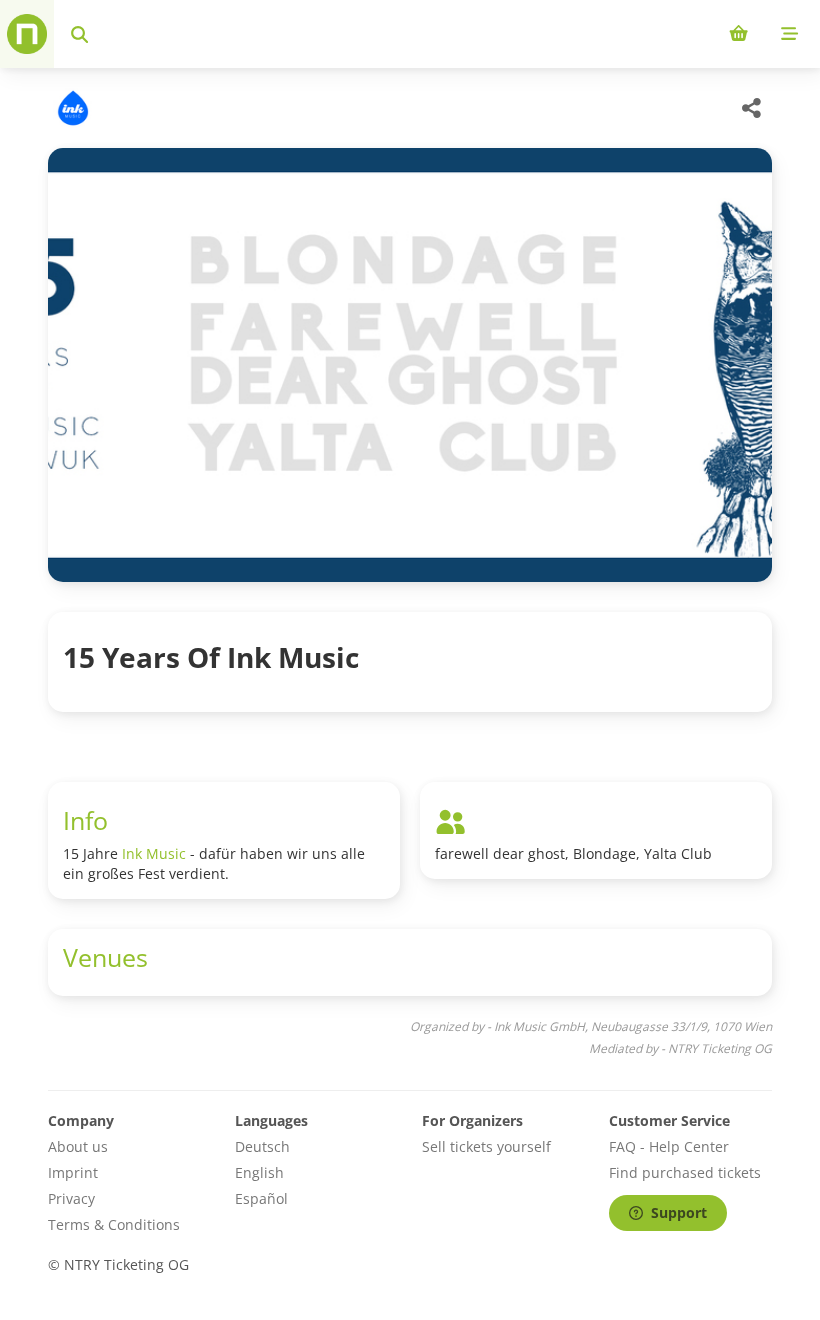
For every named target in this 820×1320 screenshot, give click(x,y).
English (259, 1172)
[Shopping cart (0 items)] (738, 34)
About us (78, 1146)
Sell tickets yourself (486, 1146)
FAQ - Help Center (669, 1146)
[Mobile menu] (789, 34)
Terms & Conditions (114, 1224)
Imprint (73, 1172)
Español (261, 1198)
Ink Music (154, 853)
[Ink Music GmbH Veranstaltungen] (70, 108)
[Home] (27, 34)
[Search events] (79, 34)
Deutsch (262, 1146)
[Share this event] (752, 108)
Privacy (71, 1198)
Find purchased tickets (685, 1172)
